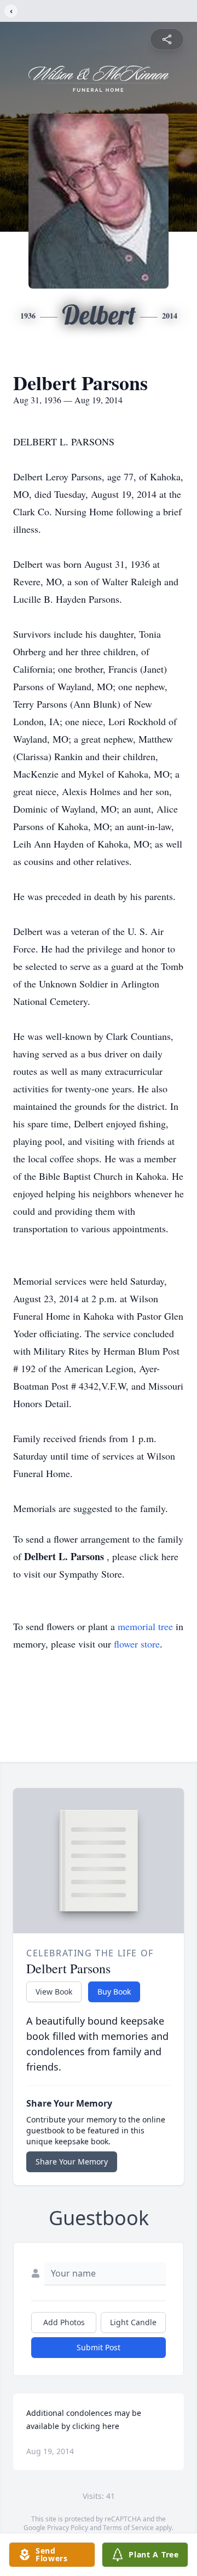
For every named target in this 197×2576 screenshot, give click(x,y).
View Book (54, 1992)
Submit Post (99, 2347)
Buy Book (114, 1992)
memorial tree (145, 1626)
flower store (137, 1644)
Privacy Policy (68, 2528)
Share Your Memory (72, 2162)
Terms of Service (128, 2528)
